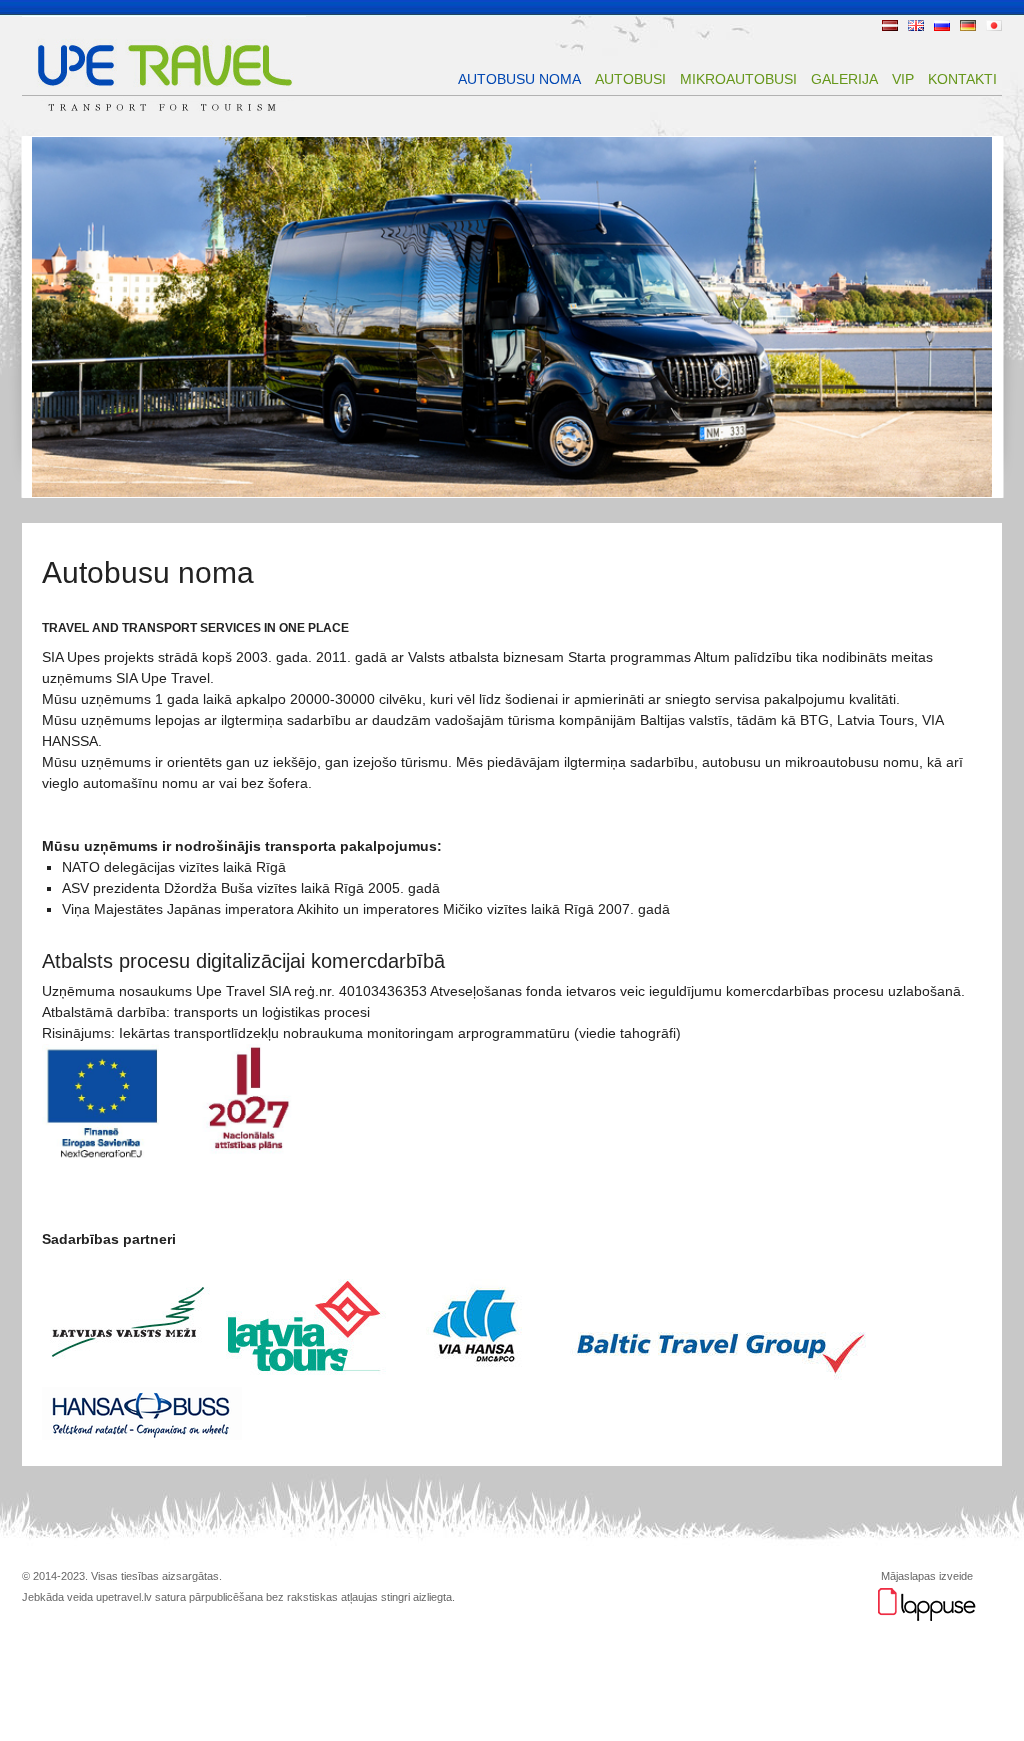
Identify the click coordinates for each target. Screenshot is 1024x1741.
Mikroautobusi (738, 79)
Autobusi (630, 79)
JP (994, 25)
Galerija (844, 79)
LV (890, 25)
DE (968, 25)
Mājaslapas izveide (927, 1576)
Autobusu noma (519, 79)
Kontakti (962, 79)
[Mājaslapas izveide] (927, 1618)
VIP (903, 79)
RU (942, 25)
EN (916, 25)
